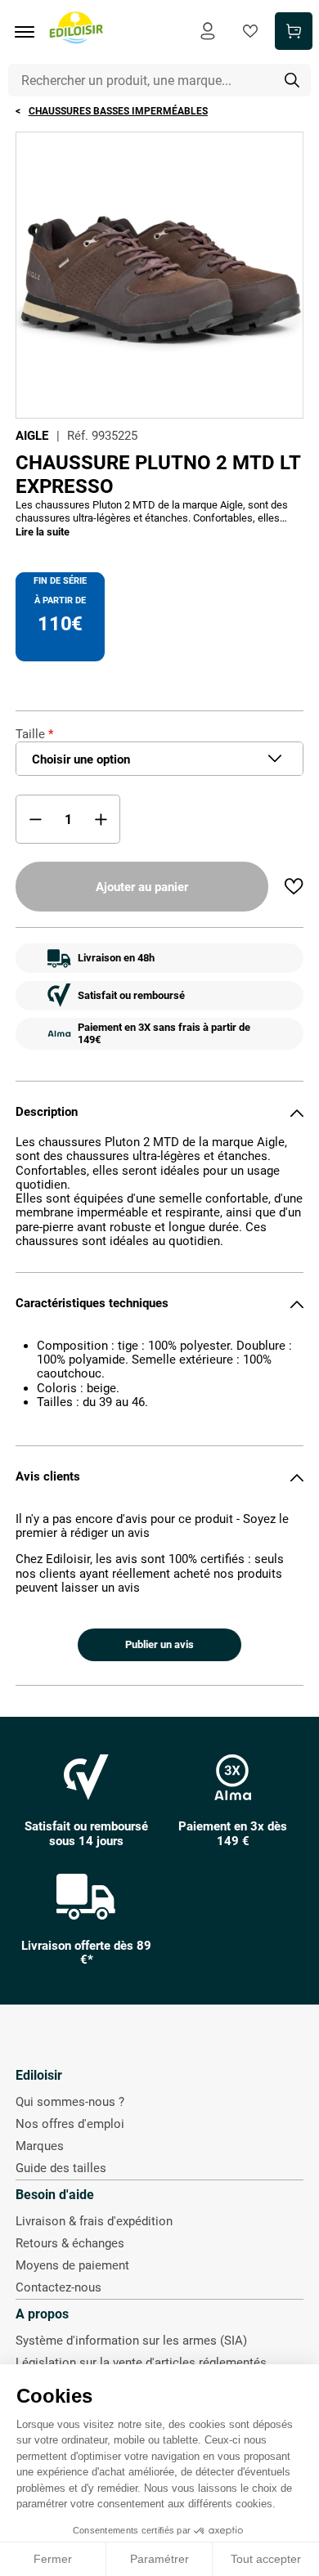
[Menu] (30, 32)
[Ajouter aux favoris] (294, 886)
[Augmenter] (101, 819)
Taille (30, 734)
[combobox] (160, 80)
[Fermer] (297, 1113)
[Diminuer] (35, 819)
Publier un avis (159, 1644)
